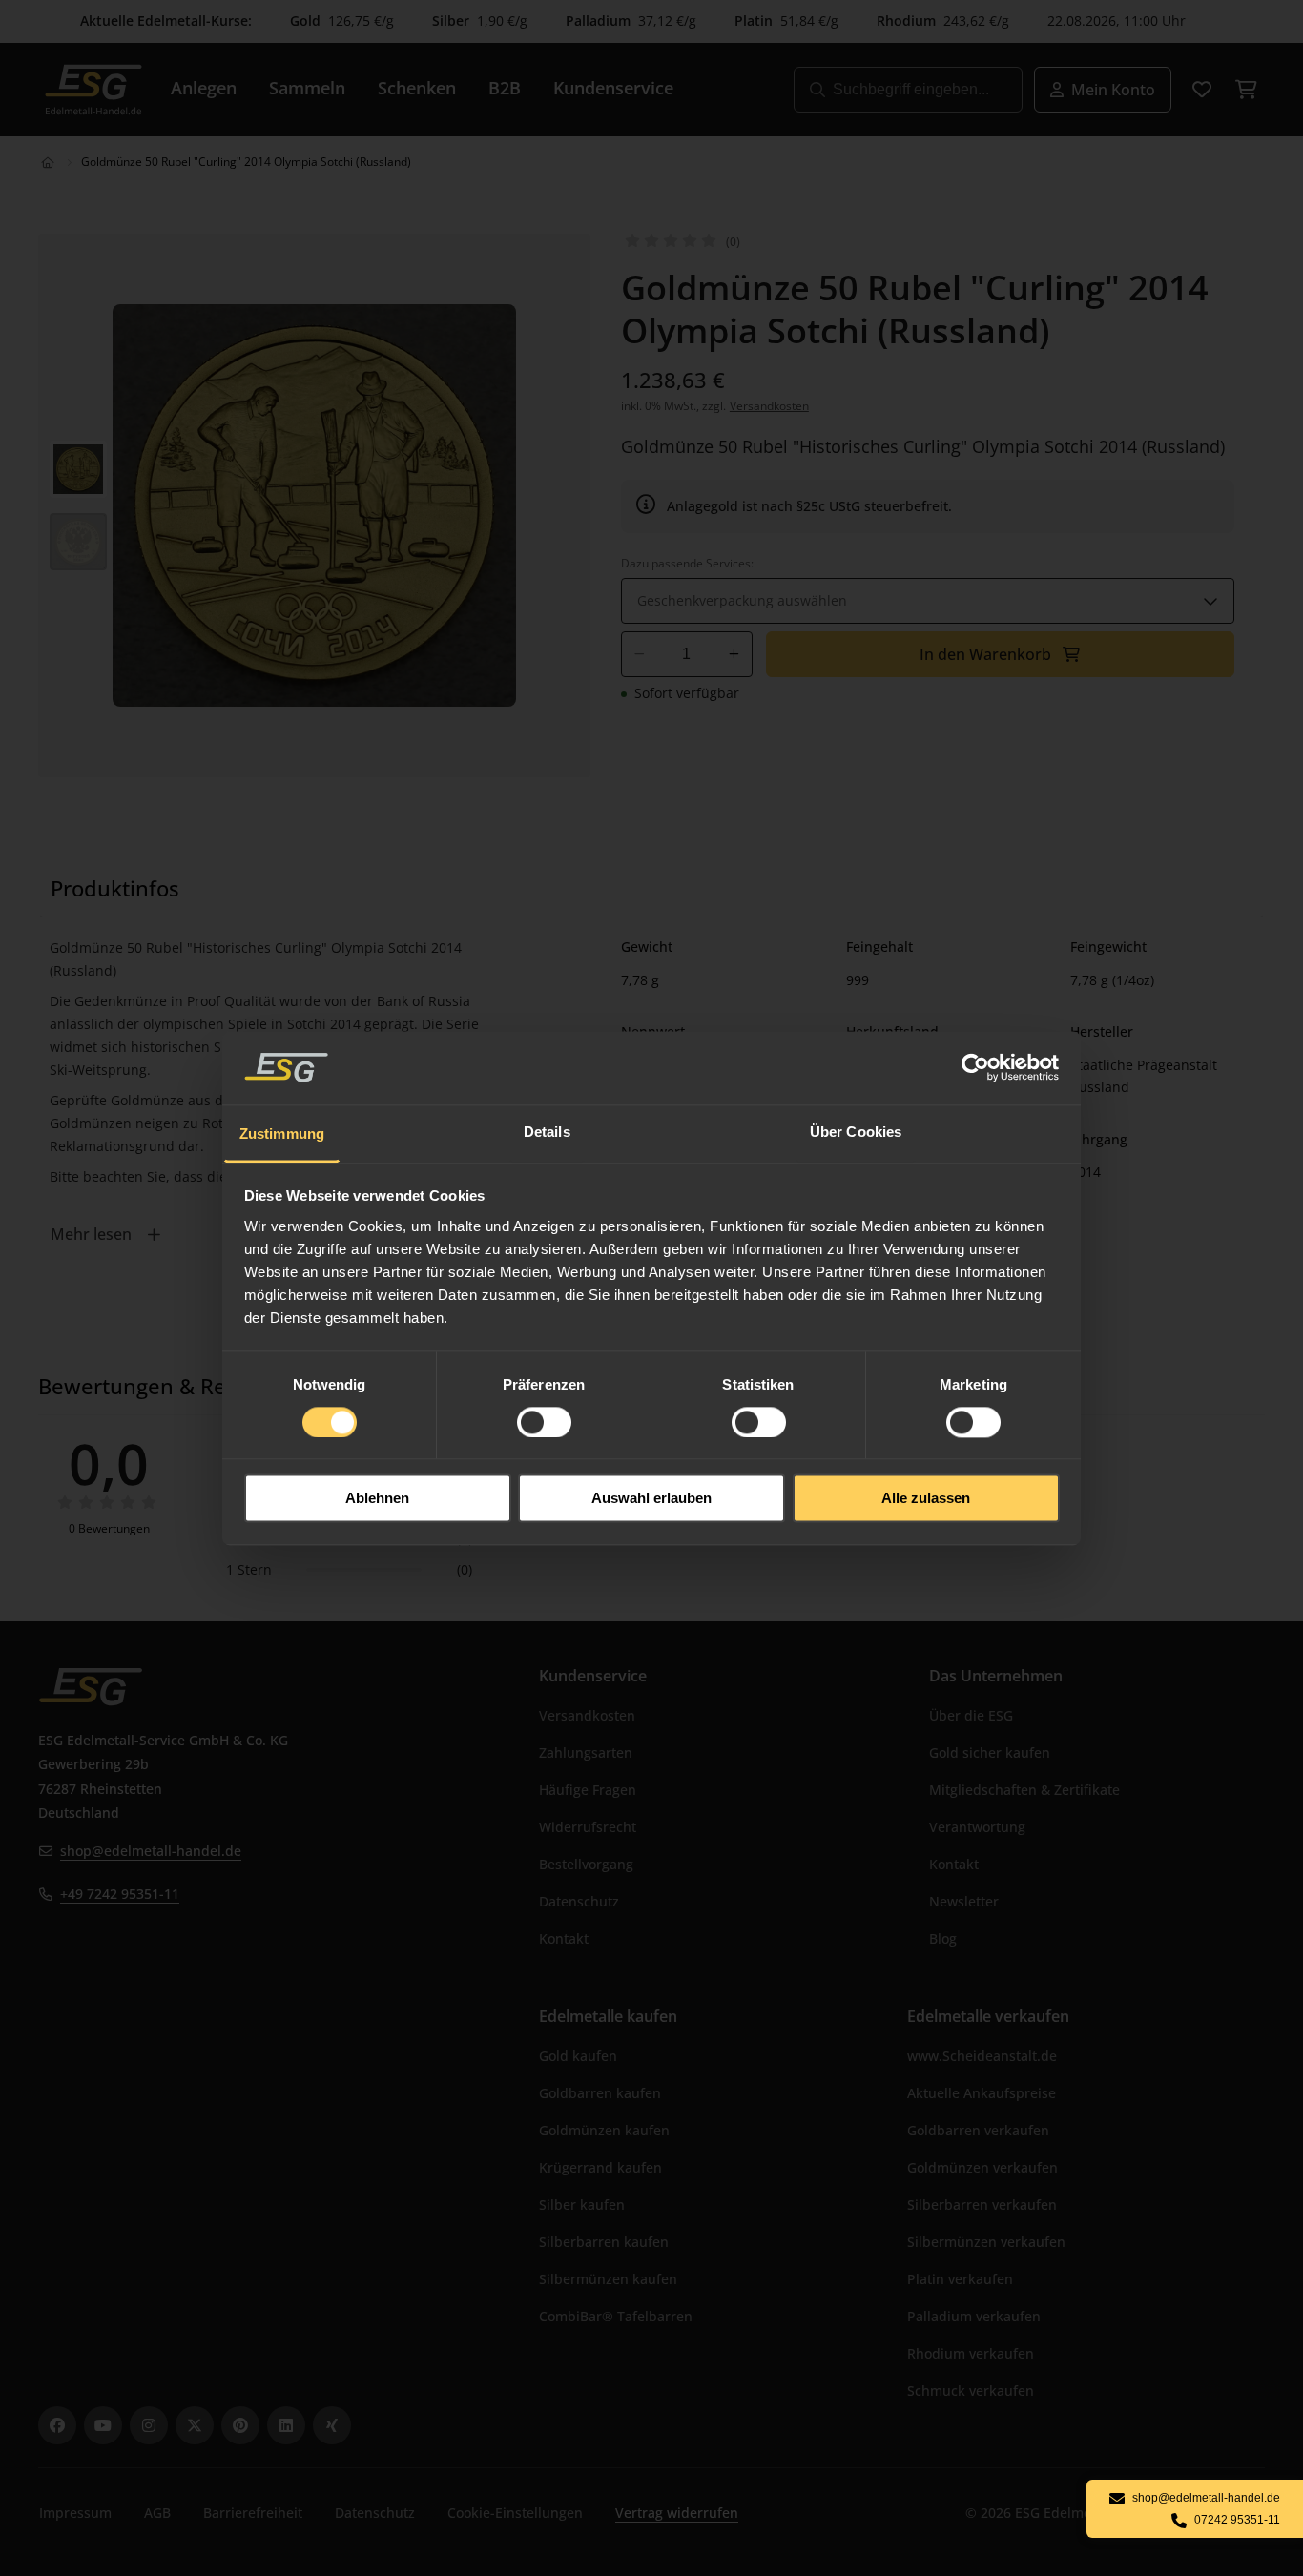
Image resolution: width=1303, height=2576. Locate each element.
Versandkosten (769, 406)
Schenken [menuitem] (417, 88)
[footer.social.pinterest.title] (240, 2425)
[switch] (544, 1422)
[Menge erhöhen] (734, 654)
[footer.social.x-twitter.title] (195, 2425)
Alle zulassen (926, 1499)
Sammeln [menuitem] (307, 88)
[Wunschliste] (1202, 90)
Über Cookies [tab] (856, 1132)
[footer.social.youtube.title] (103, 2425)
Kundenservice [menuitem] (613, 88)
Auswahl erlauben (651, 1499)
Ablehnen (377, 1499)
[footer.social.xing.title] (332, 2425)
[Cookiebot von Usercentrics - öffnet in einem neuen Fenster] (976, 1067)
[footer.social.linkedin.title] (286, 2425)
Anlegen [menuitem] (204, 88)
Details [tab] (547, 1132)
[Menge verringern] (640, 654)
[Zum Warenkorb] (1246, 90)
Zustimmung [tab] (282, 1133)
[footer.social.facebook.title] (57, 2425)
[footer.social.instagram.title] (149, 2425)
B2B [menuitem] (505, 88)
